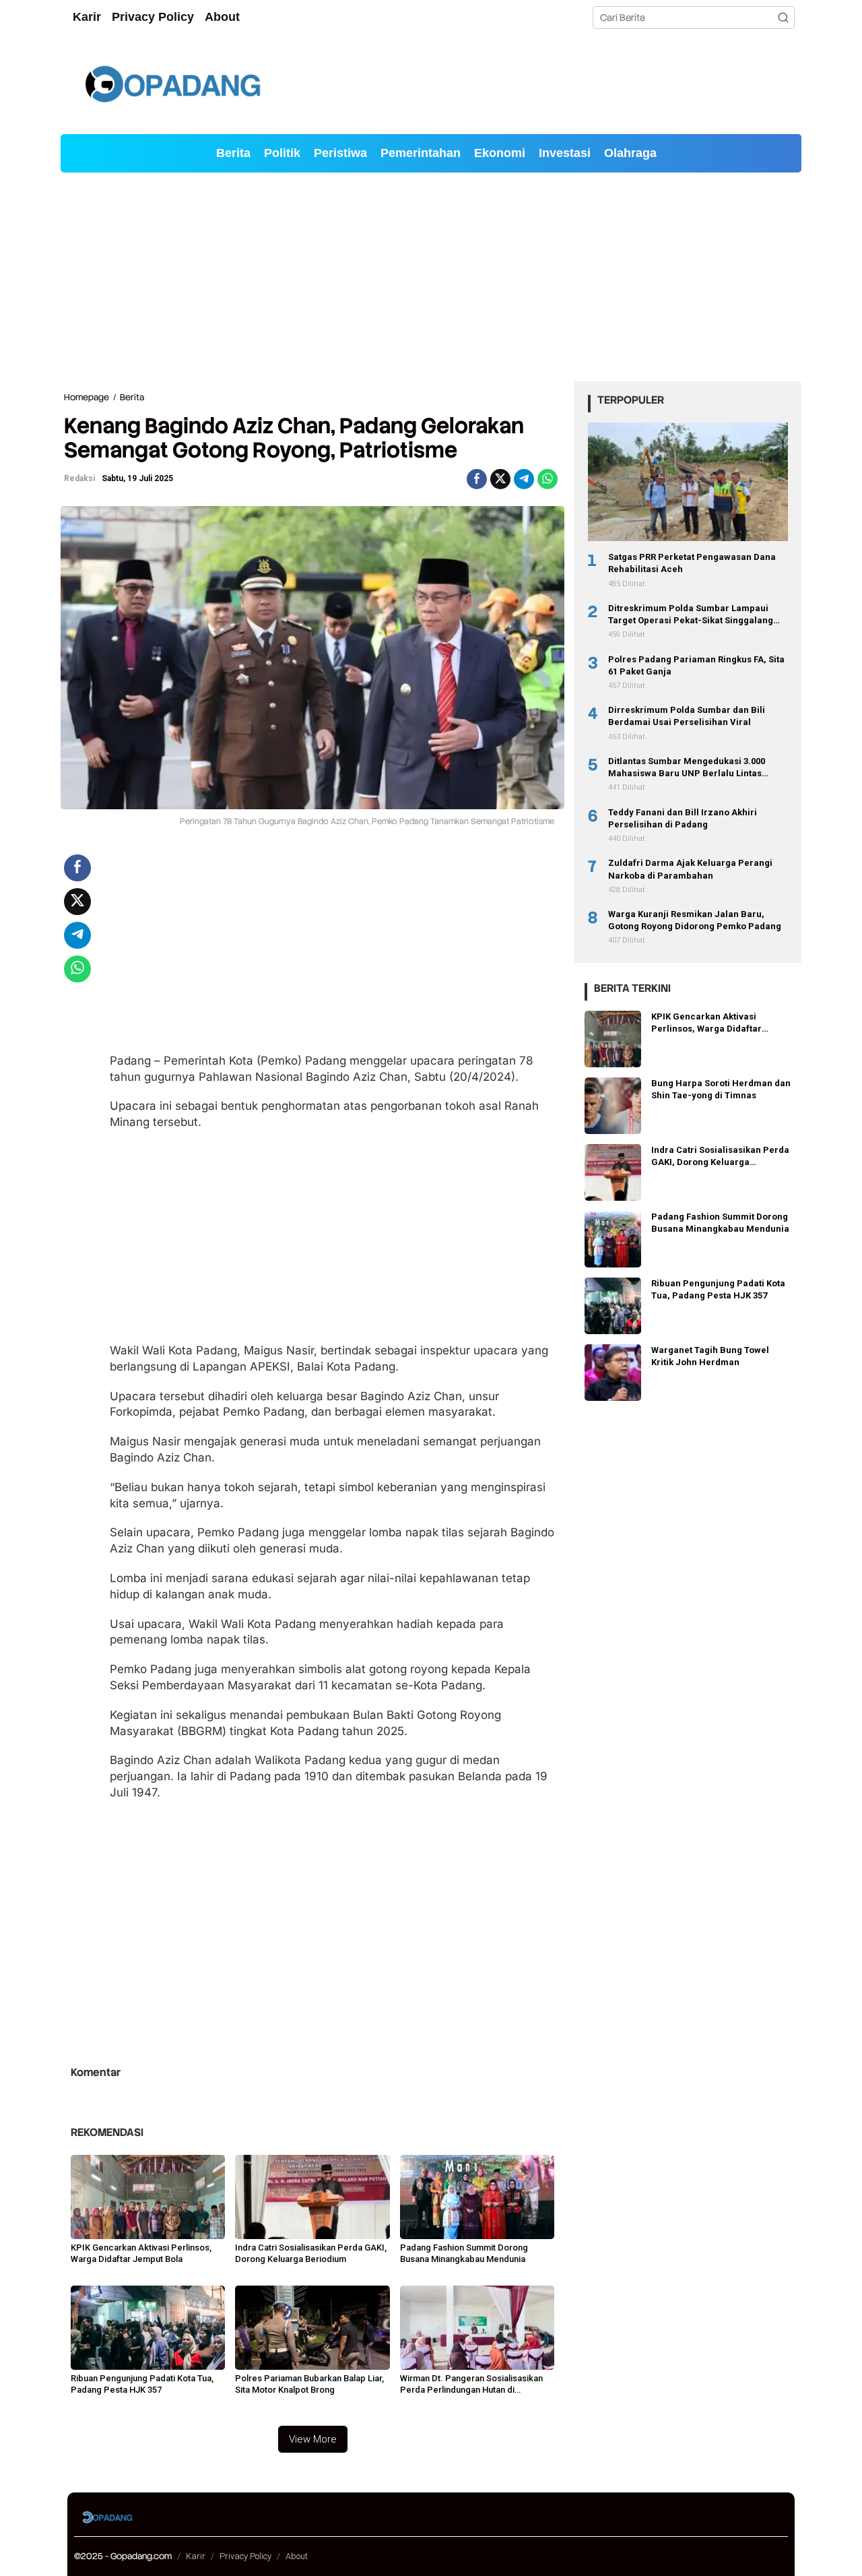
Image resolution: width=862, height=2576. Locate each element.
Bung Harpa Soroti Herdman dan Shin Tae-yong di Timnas (721, 1089)
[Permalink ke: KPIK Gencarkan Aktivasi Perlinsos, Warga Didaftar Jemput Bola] (148, 2196)
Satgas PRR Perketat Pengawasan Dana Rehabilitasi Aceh (692, 563)
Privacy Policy (245, 2556)
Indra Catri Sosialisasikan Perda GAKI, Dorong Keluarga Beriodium (311, 2253)
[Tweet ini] (500, 479)
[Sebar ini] (477, 479)
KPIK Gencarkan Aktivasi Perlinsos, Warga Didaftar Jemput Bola (141, 2253)
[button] (783, 18)
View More (313, 2439)
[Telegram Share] (524, 479)
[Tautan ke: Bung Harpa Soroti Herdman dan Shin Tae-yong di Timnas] (613, 1104)
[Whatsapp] (548, 479)
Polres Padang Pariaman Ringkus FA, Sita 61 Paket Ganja (696, 665)
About (297, 2556)
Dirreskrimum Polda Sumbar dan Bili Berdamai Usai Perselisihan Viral (687, 716)
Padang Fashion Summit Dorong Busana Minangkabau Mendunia (464, 2253)
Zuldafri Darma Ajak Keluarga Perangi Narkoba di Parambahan (690, 869)
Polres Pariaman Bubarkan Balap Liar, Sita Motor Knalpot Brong (309, 2384)
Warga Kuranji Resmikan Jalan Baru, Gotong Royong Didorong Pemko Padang (695, 920)
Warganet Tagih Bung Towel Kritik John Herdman (710, 1356)
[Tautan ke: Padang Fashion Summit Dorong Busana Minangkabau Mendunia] (613, 1238)
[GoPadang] (172, 84)
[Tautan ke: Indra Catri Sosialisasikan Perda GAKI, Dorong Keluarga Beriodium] (613, 1171)
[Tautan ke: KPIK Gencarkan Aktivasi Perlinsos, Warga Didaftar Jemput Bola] (613, 1038)
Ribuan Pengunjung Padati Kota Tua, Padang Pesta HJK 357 (142, 2384)
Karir (196, 2556)
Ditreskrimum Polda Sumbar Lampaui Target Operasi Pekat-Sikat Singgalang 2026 (691, 615)
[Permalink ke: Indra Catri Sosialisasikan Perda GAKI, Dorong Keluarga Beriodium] (312, 2196)
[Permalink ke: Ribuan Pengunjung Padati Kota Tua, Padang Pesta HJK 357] (148, 2327)
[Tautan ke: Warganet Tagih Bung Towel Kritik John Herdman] (613, 1371)
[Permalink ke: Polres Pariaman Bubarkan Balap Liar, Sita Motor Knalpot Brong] (312, 2327)
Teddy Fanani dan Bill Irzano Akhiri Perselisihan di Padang (683, 818)
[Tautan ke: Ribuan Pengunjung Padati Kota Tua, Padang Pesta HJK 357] (613, 1305)
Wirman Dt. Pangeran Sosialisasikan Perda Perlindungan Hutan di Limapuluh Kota (471, 2385)
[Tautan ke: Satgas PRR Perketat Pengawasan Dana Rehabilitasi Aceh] (688, 482)
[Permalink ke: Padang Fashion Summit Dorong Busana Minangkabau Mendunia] (477, 2196)
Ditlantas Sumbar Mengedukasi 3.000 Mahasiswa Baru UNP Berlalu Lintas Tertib (687, 768)
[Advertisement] (431, 277)
